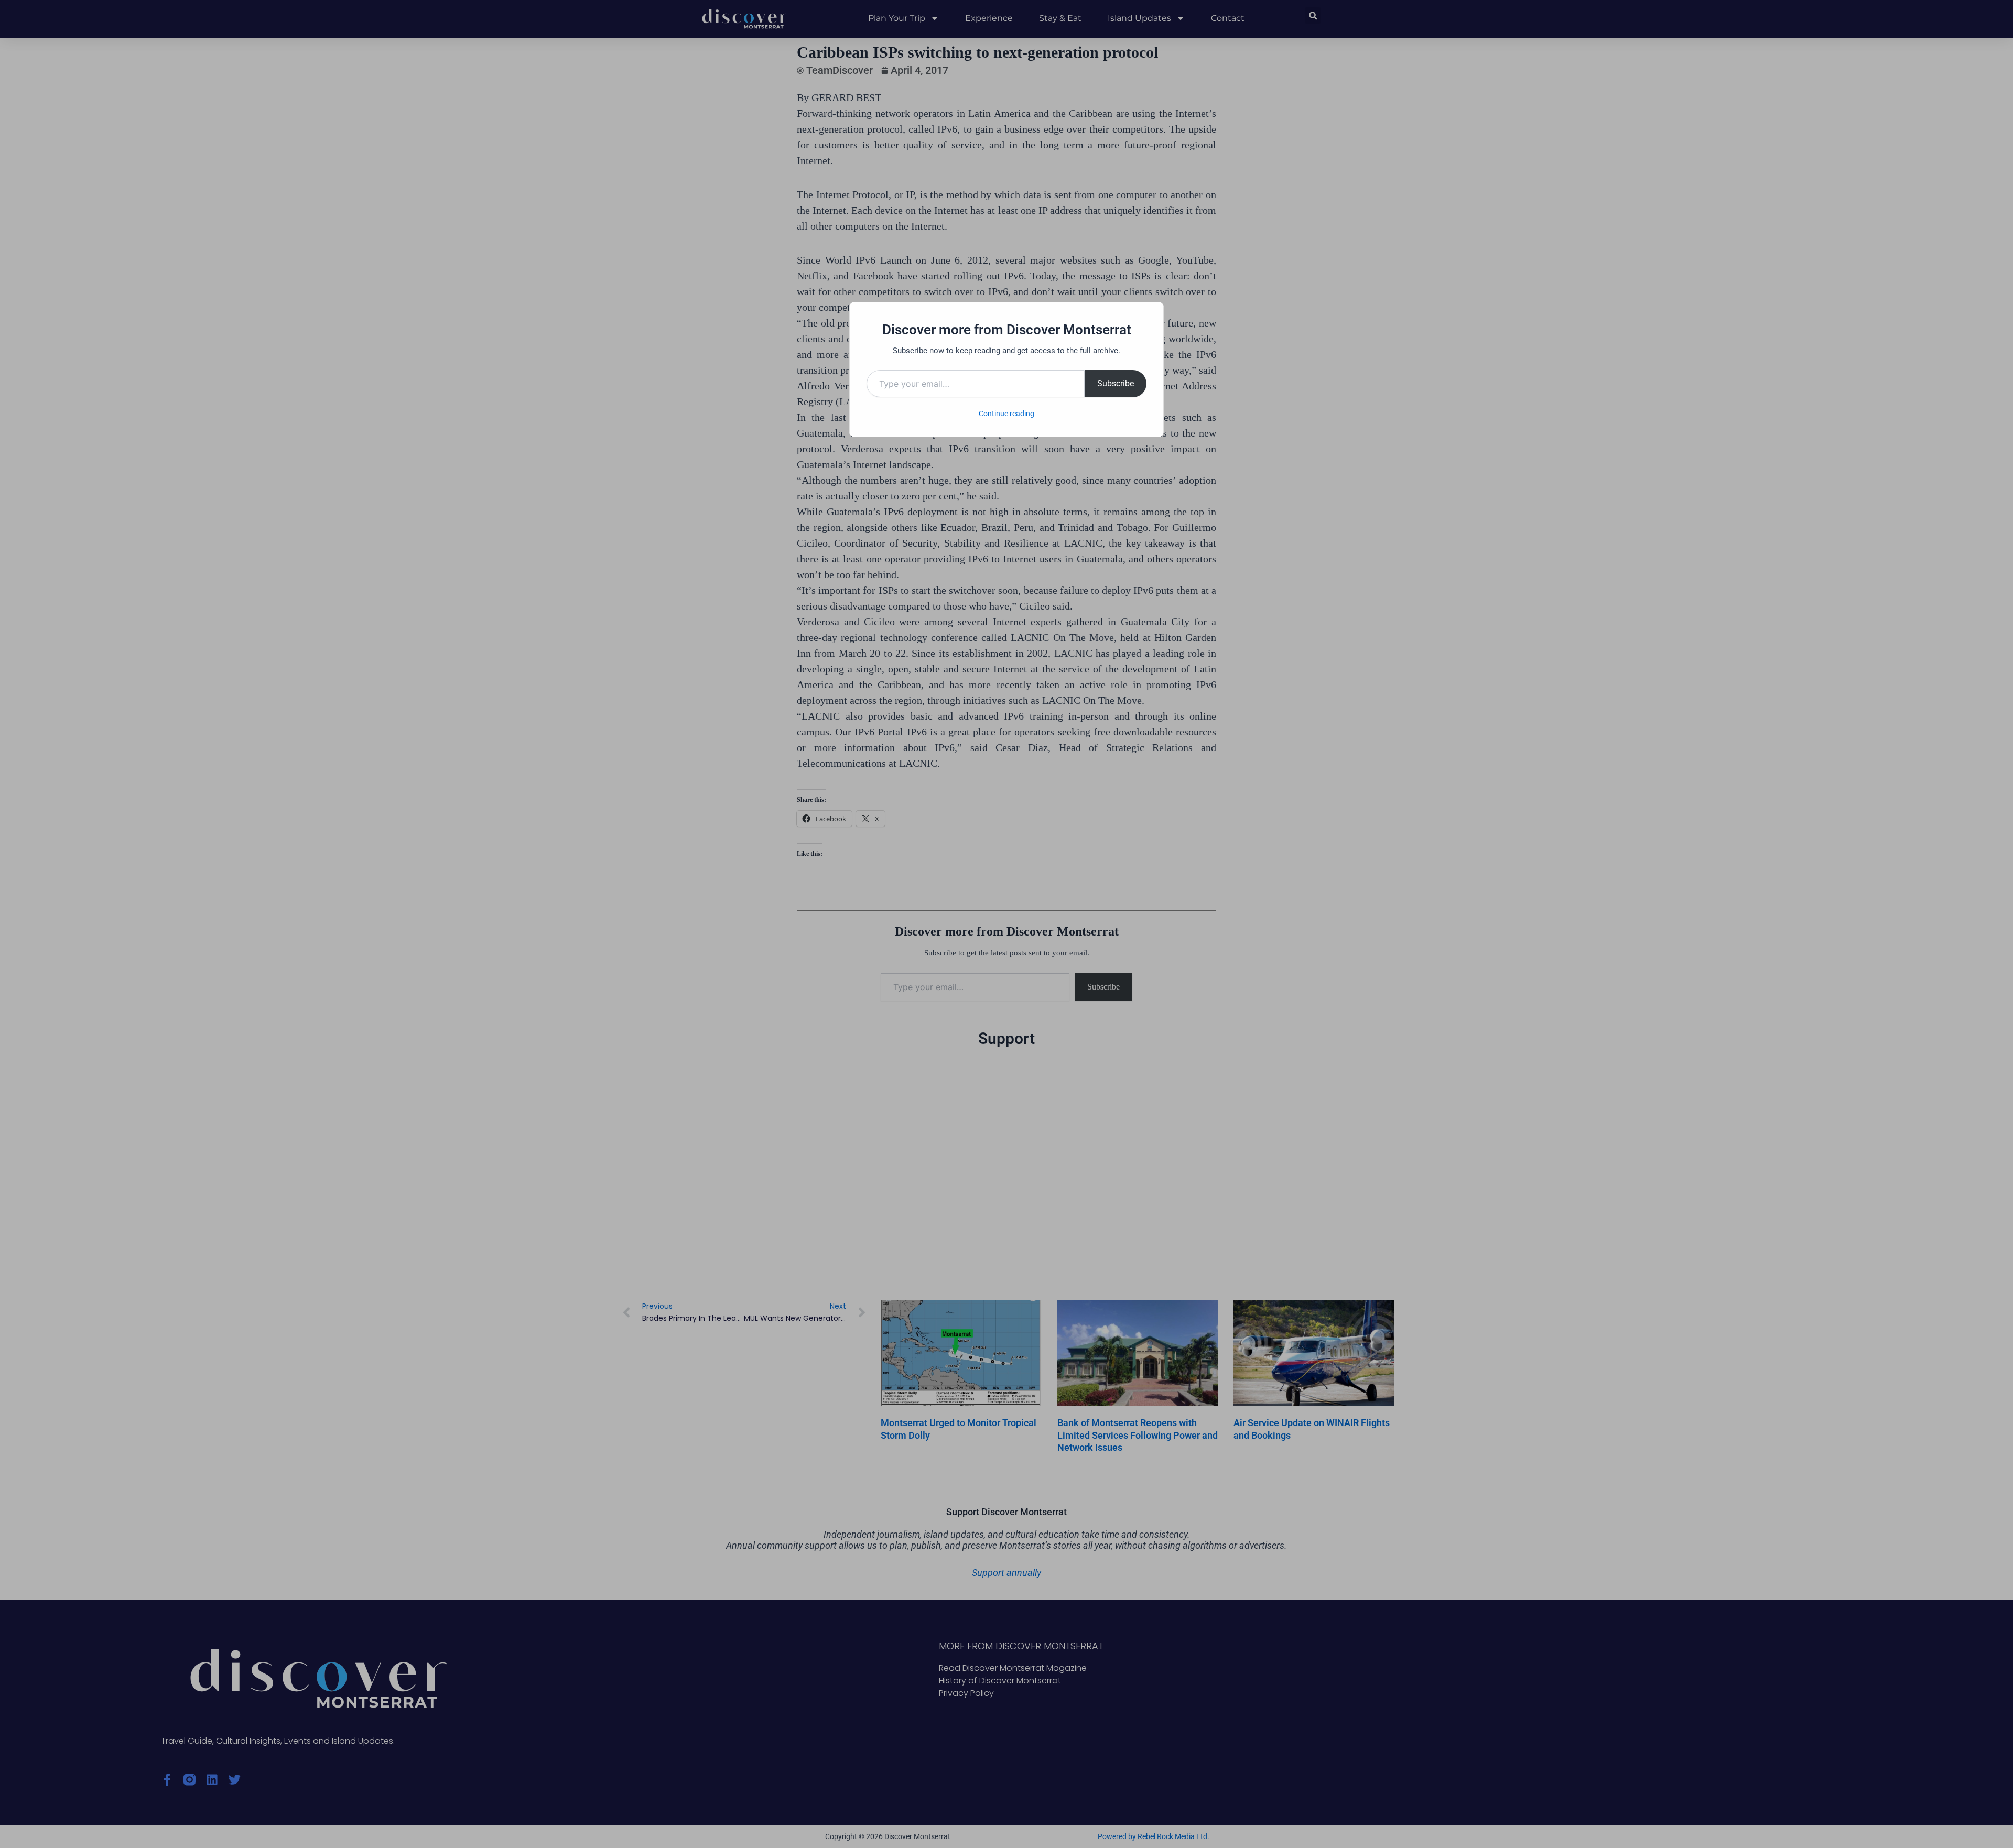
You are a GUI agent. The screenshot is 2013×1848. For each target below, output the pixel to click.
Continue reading (1006, 414)
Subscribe (1116, 383)
